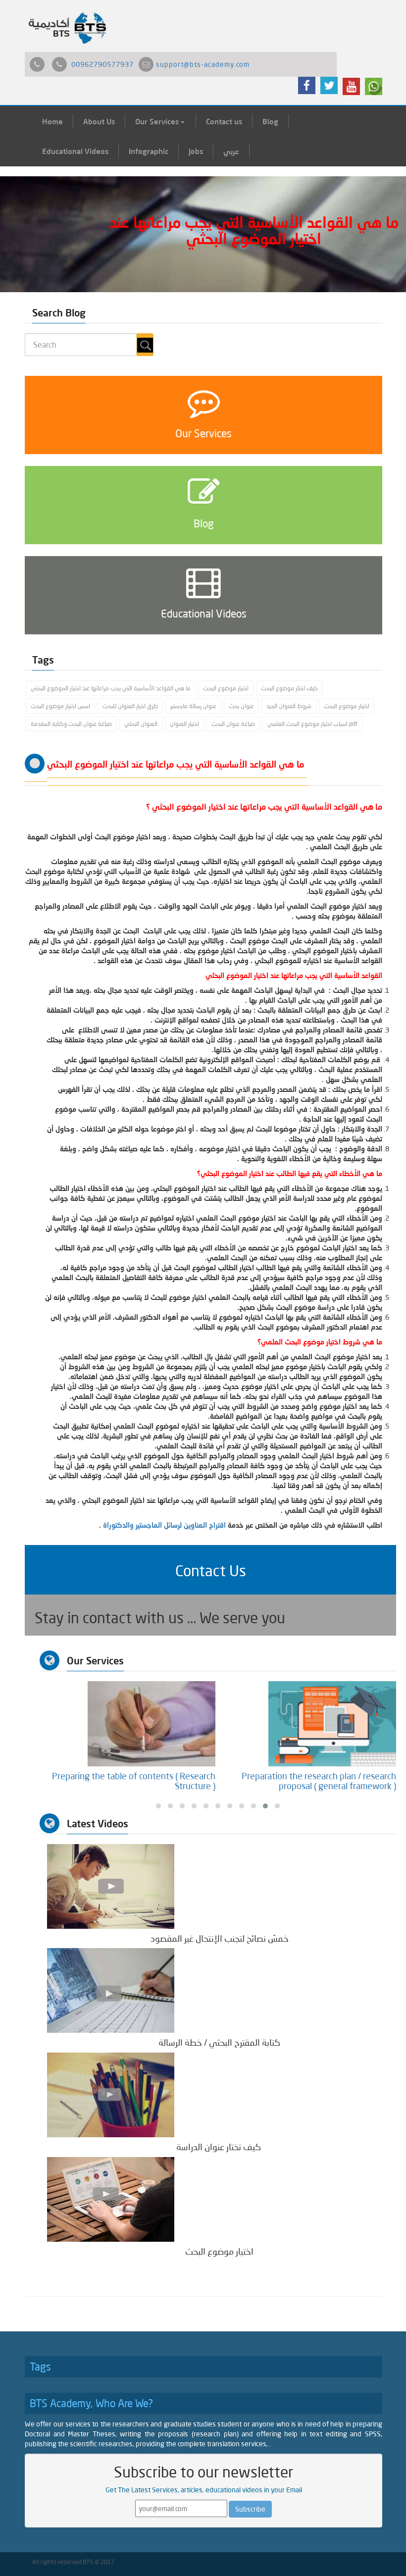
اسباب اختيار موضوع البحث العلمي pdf (312, 724)
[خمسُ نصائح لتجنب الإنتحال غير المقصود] (111, 1885)
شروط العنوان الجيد (289, 706)
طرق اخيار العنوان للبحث (130, 706)
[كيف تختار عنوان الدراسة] (111, 2094)
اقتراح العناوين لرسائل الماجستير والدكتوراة (164, 1525)
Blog (270, 121)
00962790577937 (102, 64)
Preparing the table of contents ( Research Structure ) (314, 1781)
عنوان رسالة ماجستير (193, 706)
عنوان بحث (241, 706)
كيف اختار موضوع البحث (289, 688)
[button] (210, 1570)
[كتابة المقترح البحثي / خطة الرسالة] (111, 1990)
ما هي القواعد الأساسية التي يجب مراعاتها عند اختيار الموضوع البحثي (111, 688)
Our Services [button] (158, 121)
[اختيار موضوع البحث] (111, 2198)
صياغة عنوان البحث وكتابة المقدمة (71, 724)
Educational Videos (75, 151)
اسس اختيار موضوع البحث (60, 706)
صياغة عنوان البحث (233, 724)
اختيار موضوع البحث (226, 688)
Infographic (149, 151)
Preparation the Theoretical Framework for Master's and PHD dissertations (133, 1781)
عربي (231, 151)
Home (52, 121)
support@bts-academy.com (203, 64)
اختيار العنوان (184, 724)
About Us (99, 121)
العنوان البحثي (141, 724)
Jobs (196, 151)
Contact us (224, 121)
